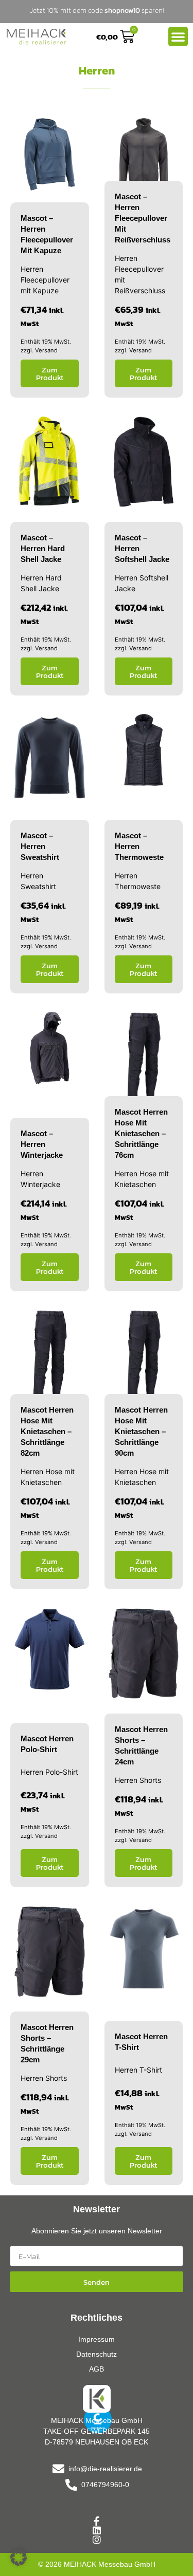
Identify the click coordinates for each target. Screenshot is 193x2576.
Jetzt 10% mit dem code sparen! (97, 11)
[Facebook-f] (97, 2521)
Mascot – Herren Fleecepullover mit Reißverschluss (143, 218)
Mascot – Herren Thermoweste (139, 846)
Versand (46, 350)
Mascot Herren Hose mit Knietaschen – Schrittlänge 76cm (141, 1133)
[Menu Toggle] (178, 36)
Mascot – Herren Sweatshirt (40, 846)
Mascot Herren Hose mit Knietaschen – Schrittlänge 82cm (47, 1431)
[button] (19, 2558)
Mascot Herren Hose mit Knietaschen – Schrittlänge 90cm (141, 1431)
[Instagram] (97, 2540)
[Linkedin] (97, 2530)
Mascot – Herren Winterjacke (42, 1144)
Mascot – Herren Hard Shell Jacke (43, 548)
